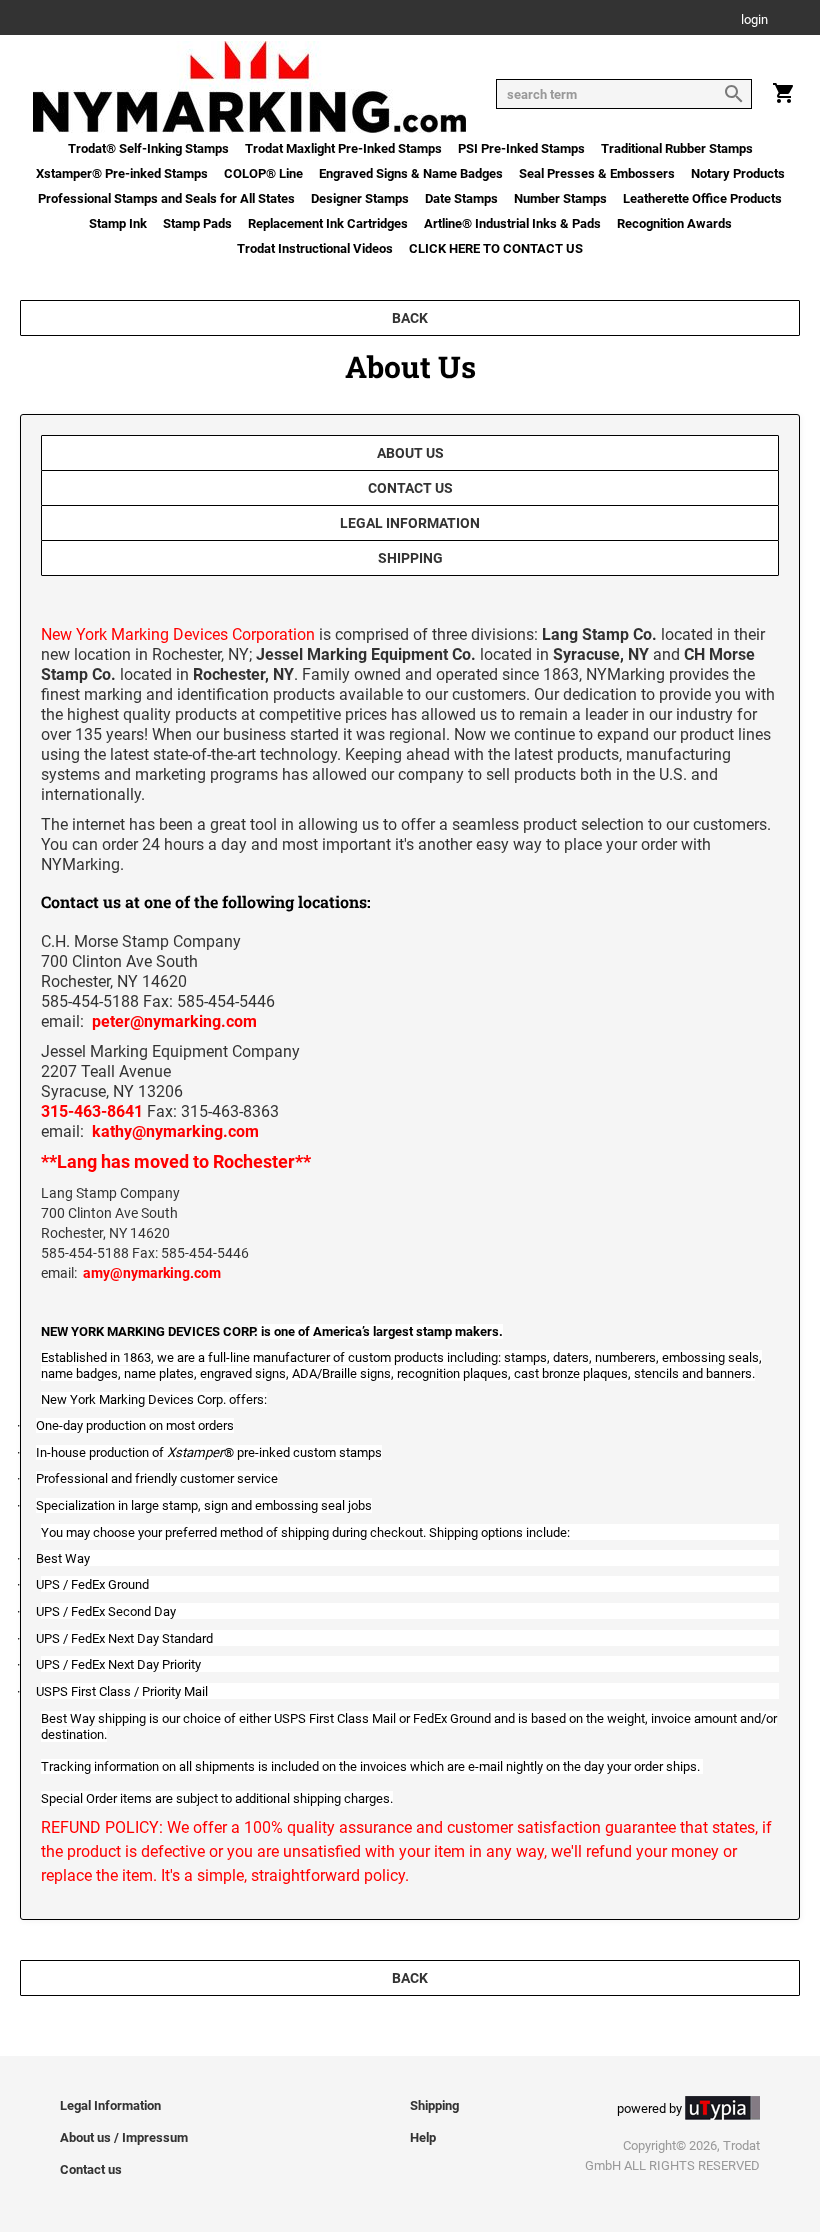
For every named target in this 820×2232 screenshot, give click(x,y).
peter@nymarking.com (174, 1021)
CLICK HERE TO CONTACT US (496, 248)
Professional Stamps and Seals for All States (166, 198)
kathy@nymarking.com (175, 1131)
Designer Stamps (360, 198)
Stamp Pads (197, 223)
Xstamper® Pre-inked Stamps (122, 173)
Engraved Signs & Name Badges (411, 173)
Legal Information (410, 523)
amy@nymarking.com (152, 1273)
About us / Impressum (124, 2137)
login (754, 20)
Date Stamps (461, 198)
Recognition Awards (674, 223)
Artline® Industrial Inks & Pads (512, 223)
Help (423, 2137)
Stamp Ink (118, 223)
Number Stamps (560, 198)
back (410, 318)
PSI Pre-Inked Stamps (521, 148)
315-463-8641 (92, 1111)
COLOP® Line (263, 173)
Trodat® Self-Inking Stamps (148, 148)
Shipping (410, 558)
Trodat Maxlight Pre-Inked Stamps (343, 148)
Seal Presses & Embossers (597, 173)
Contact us (410, 488)
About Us (410, 453)
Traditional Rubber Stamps (677, 148)
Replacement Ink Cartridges (328, 223)
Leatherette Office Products (702, 198)
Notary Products (738, 173)
